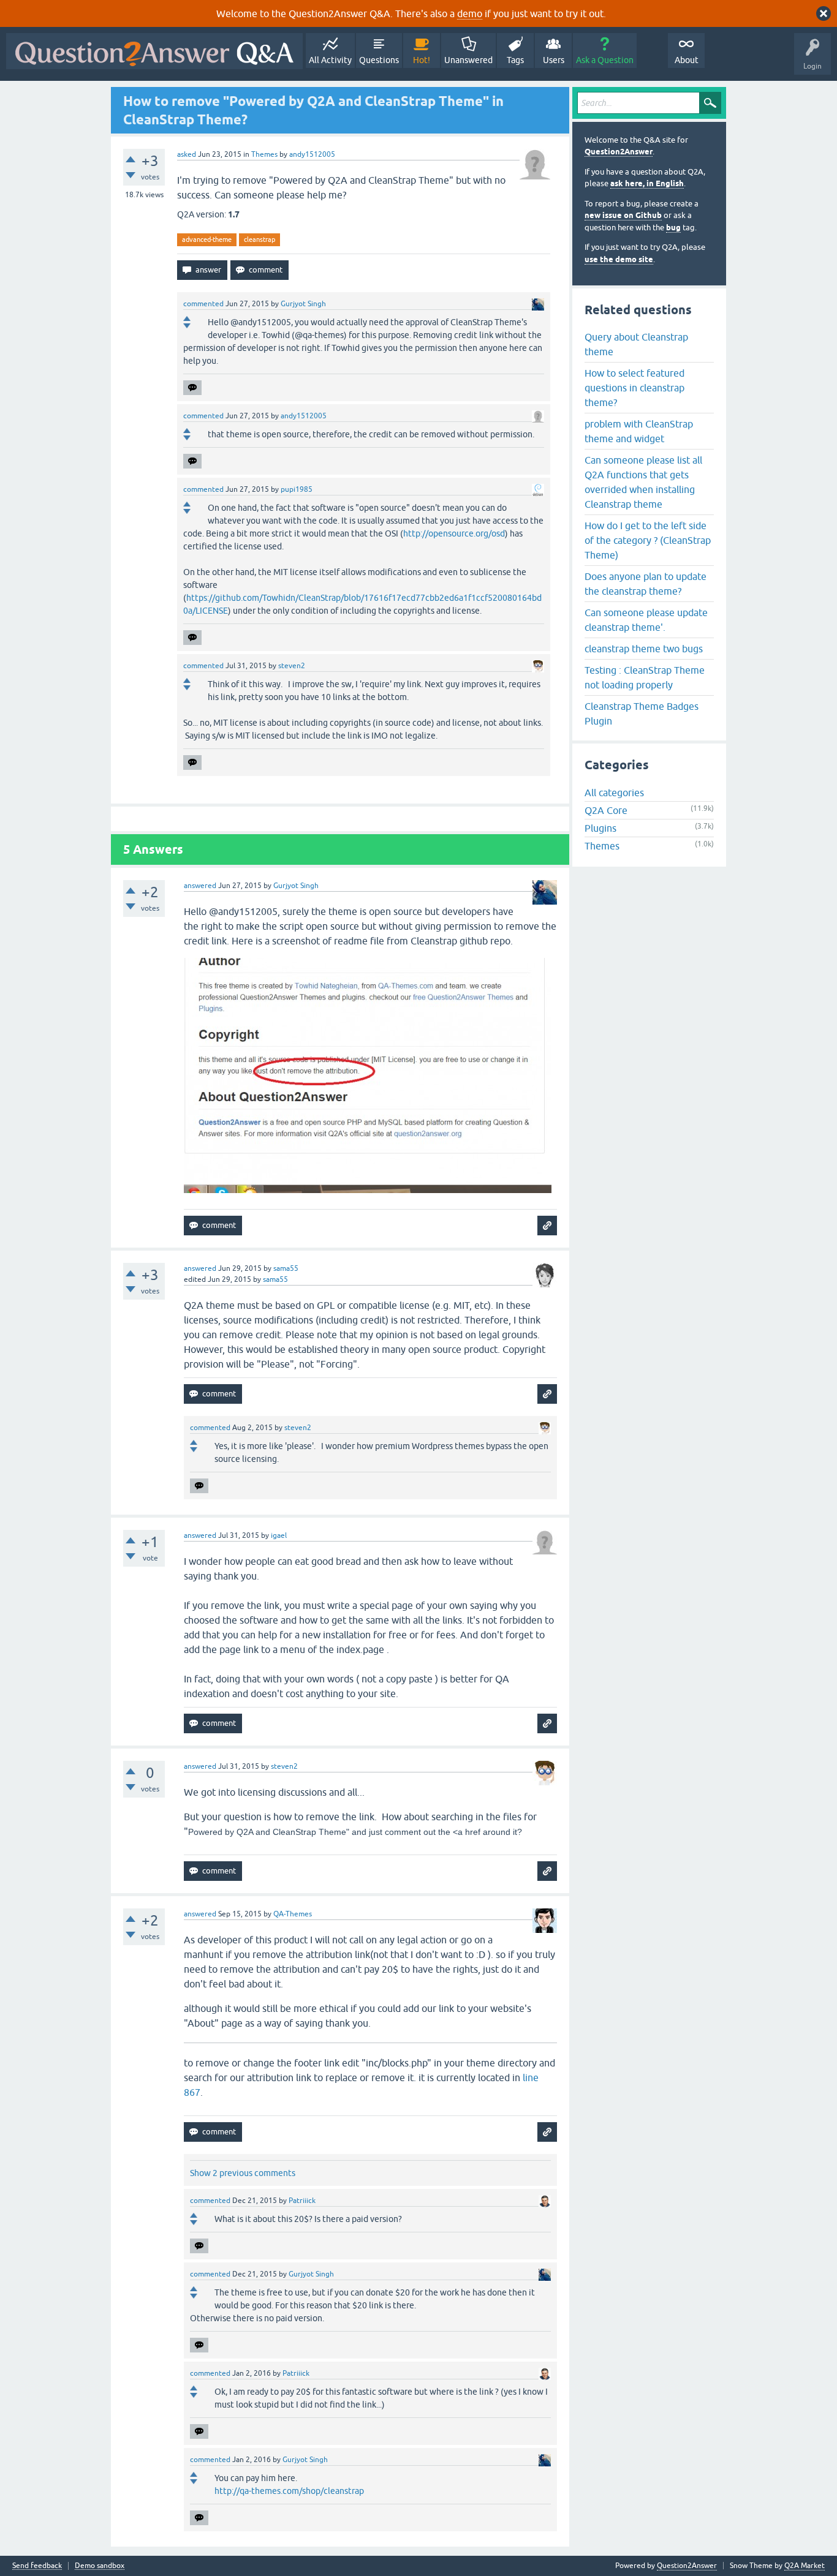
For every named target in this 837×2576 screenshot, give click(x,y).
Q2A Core (606, 810)
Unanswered (468, 60)
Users (554, 60)
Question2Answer (619, 152)
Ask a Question (605, 60)
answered (200, 886)
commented (203, 304)
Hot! (422, 60)
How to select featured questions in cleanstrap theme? (634, 388)
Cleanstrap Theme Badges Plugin (642, 714)
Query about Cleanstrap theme (636, 344)
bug (673, 228)
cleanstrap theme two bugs (644, 649)
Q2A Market (805, 2566)
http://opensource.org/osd (454, 533)
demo (470, 13)
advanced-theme (207, 239)
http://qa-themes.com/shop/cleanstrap (289, 2491)
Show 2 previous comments (243, 2173)
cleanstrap (259, 239)
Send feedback (37, 2566)
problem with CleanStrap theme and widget (639, 431)
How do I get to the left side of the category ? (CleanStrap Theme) (648, 540)
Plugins (600, 828)
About (687, 60)
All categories (614, 793)
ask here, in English (647, 183)
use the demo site (619, 259)
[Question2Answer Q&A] (154, 51)
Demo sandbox (100, 2566)
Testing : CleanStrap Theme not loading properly (645, 677)
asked (187, 154)
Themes (264, 154)
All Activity (330, 60)
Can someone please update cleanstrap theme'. (646, 620)
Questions (379, 60)
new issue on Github (623, 215)
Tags (515, 60)
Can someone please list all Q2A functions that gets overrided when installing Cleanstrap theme (643, 482)
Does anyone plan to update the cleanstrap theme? (646, 584)
